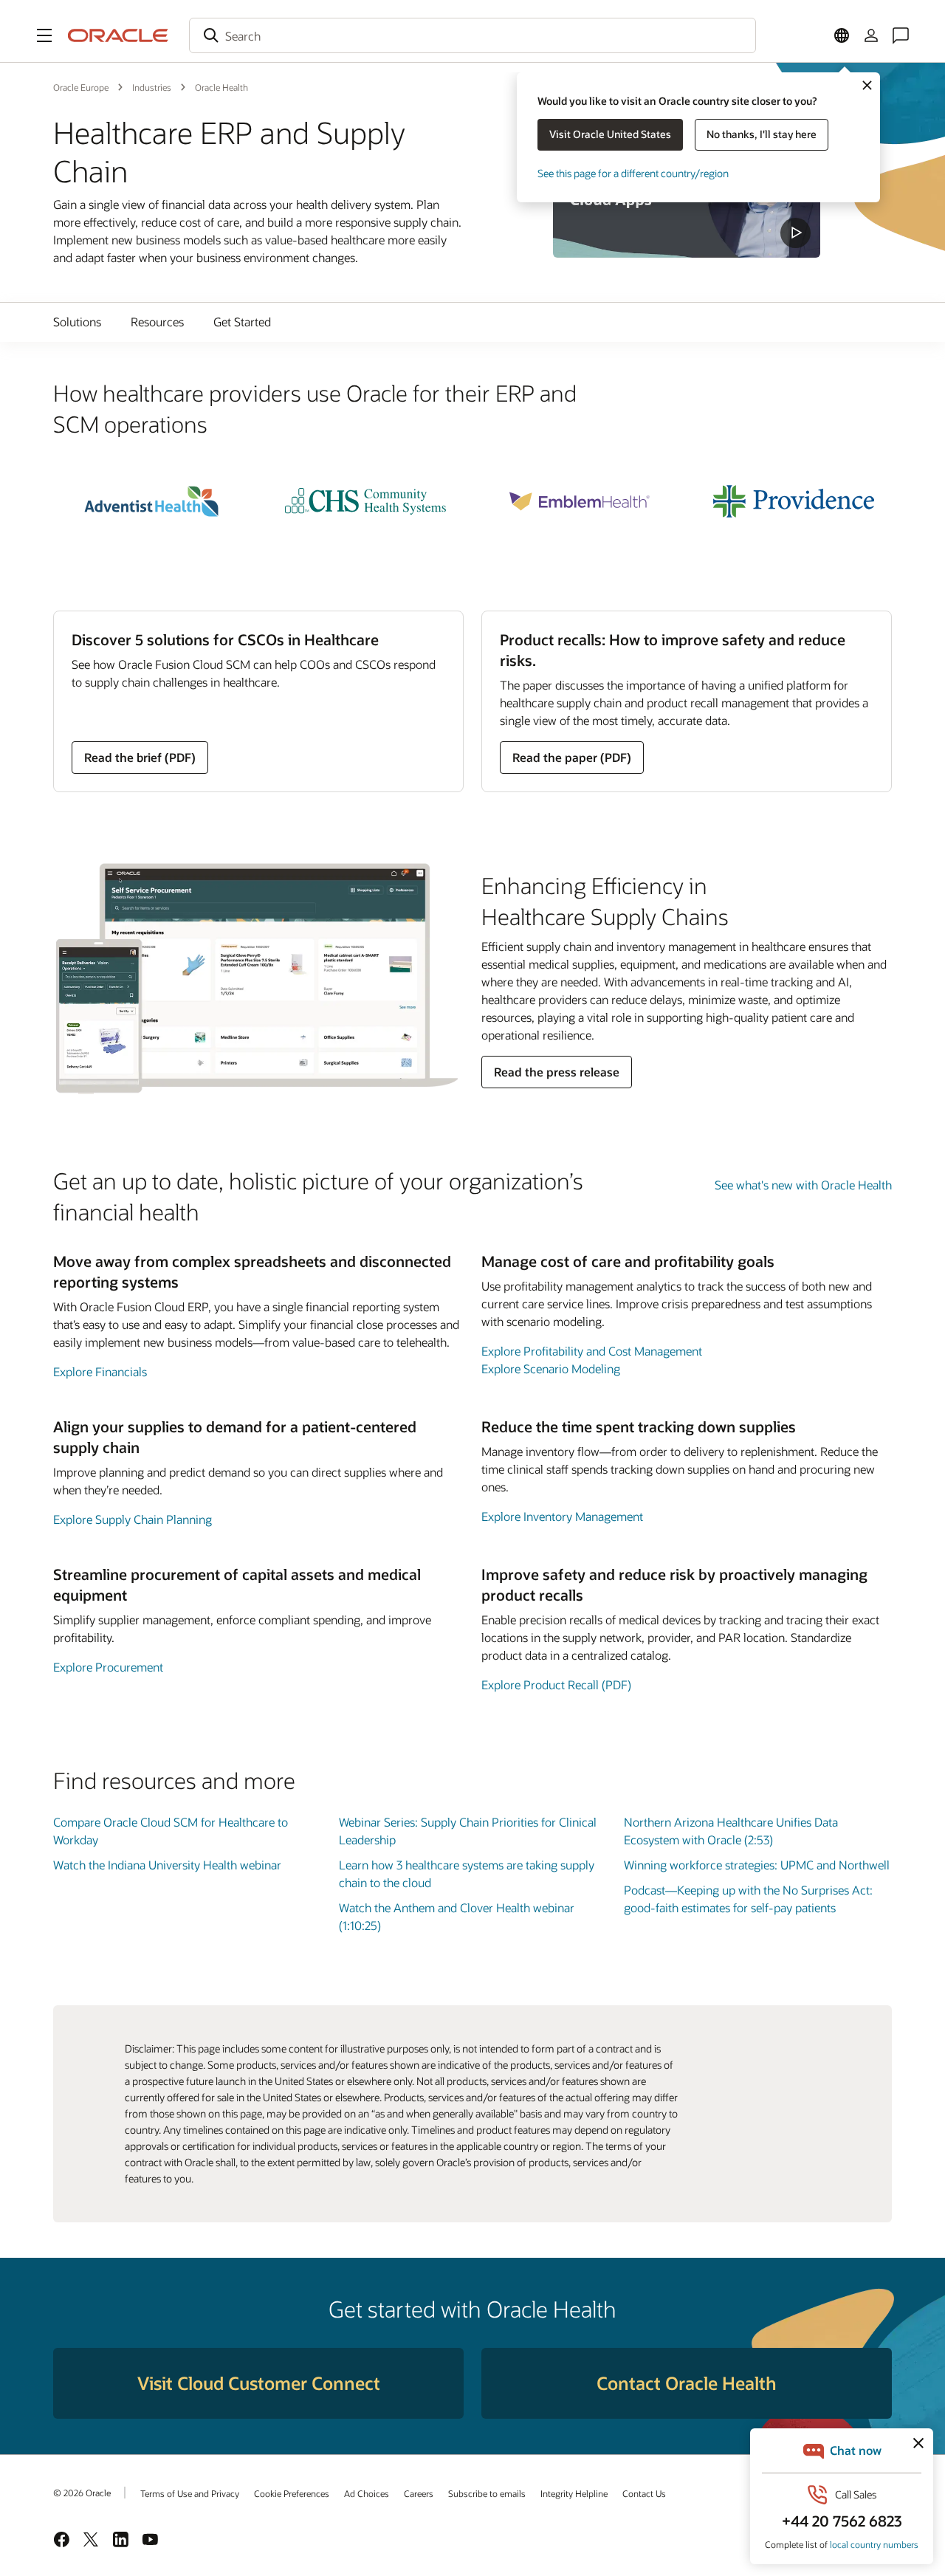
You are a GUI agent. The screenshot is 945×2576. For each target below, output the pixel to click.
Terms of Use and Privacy (190, 2493)
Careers (419, 2493)
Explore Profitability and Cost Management (592, 1351)
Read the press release (557, 1072)
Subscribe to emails (487, 2493)
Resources (157, 322)
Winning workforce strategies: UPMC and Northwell (757, 1865)
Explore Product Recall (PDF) (556, 1684)
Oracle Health (221, 87)
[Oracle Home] (118, 35)
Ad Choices (367, 2493)
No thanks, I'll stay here (762, 134)
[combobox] (472, 35)
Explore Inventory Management (562, 1516)
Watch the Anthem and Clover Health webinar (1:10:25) (457, 1916)
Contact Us (644, 2493)
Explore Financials (100, 1371)
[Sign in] (871, 35)
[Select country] (842, 35)
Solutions (77, 322)
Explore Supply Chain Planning (133, 1519)
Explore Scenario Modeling (551, 1368)
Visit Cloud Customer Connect (259, 2383)
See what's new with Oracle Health (803, 1185)
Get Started (242, 322)
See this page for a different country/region (633, 173)
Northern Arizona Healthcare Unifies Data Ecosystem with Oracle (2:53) (731, 1831)
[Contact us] (901, 35)
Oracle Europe (81, 87)
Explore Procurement (108, 1667)
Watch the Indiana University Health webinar (167, 1865)
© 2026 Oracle (82, 2493)
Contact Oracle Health (687, 2383)
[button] (44, 35)
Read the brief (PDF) (140, 757)
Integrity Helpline (574, 2493)
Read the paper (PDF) (572, 757)
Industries (152, 87)
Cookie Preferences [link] (292, 2493)
